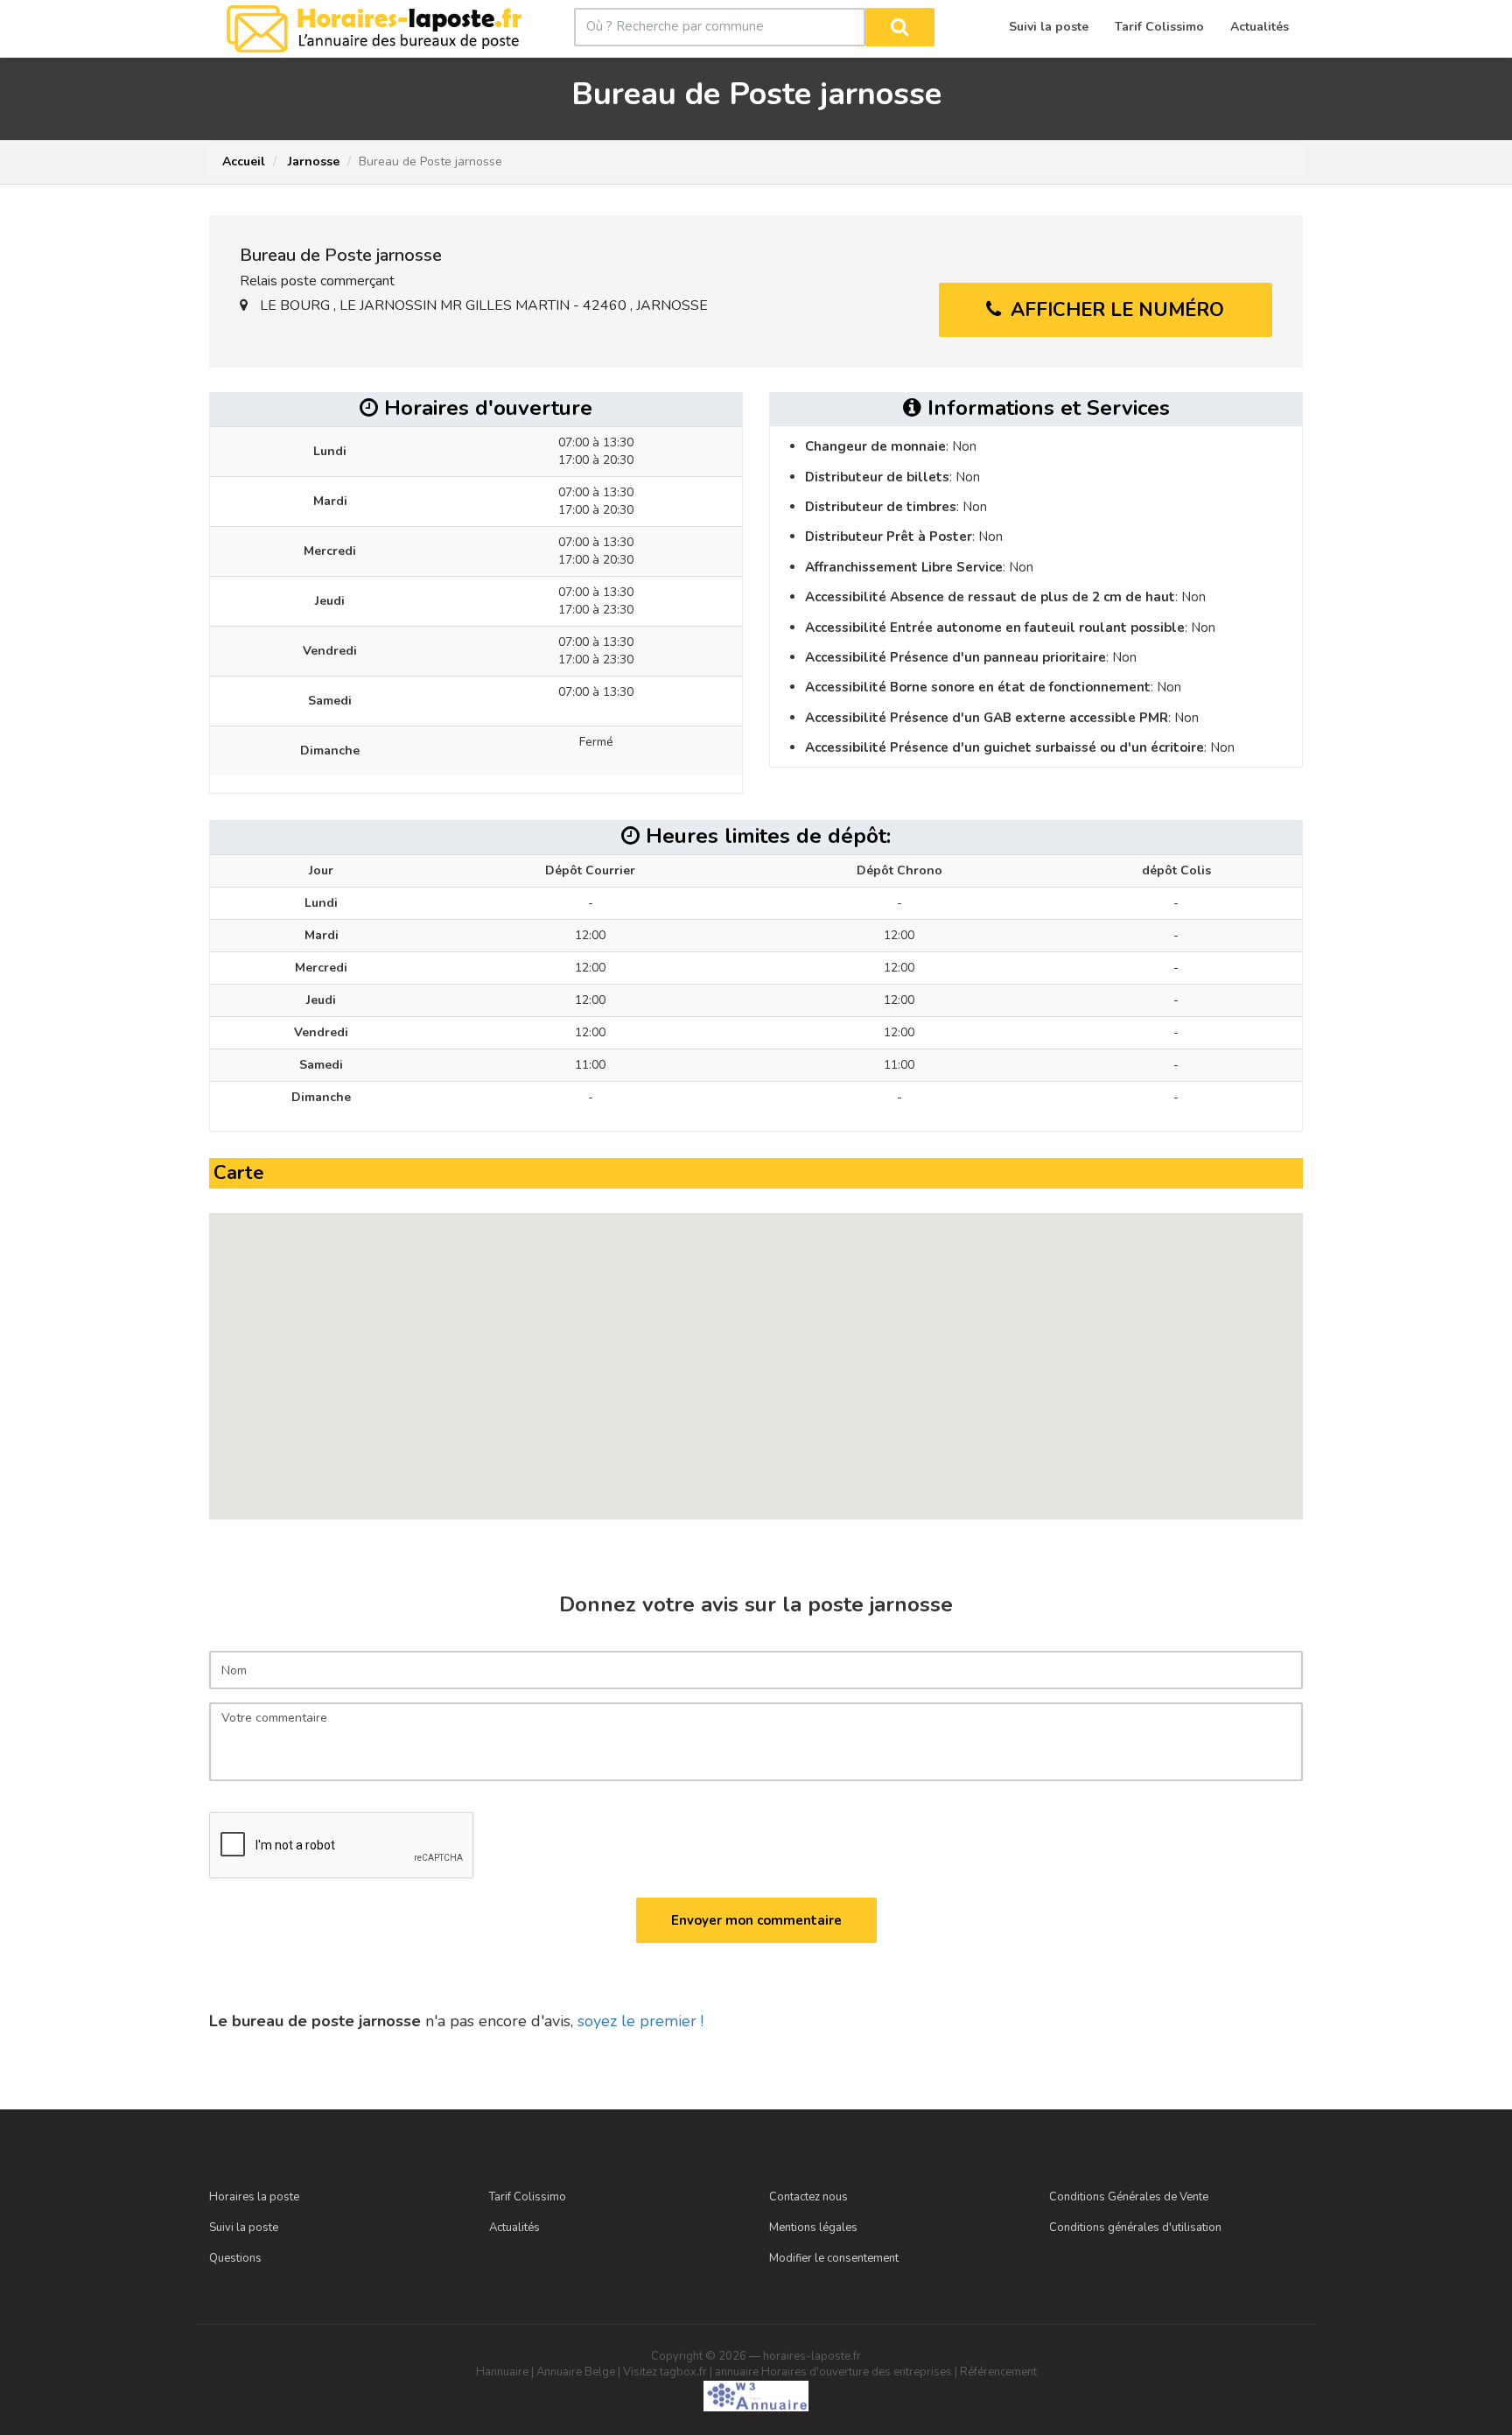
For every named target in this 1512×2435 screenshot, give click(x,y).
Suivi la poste (244, 2228)
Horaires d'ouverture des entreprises (857, 2372)
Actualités (514, 2228)
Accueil (244, 161)
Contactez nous (808, 2197)
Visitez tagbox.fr (665, 2372)
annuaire (737, 2372)
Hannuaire (502, 2372)
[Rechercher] (900, 27)
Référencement (998, 2372)
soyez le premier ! (640, 2021)
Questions (235, 2258)
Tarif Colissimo (528, 2197)
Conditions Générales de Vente (1129, 2197)
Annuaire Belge (576, 2372)
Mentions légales (813, 2228)
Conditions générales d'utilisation (1135, 2228)
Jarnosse (312, 161)
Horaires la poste (254, 2197)
